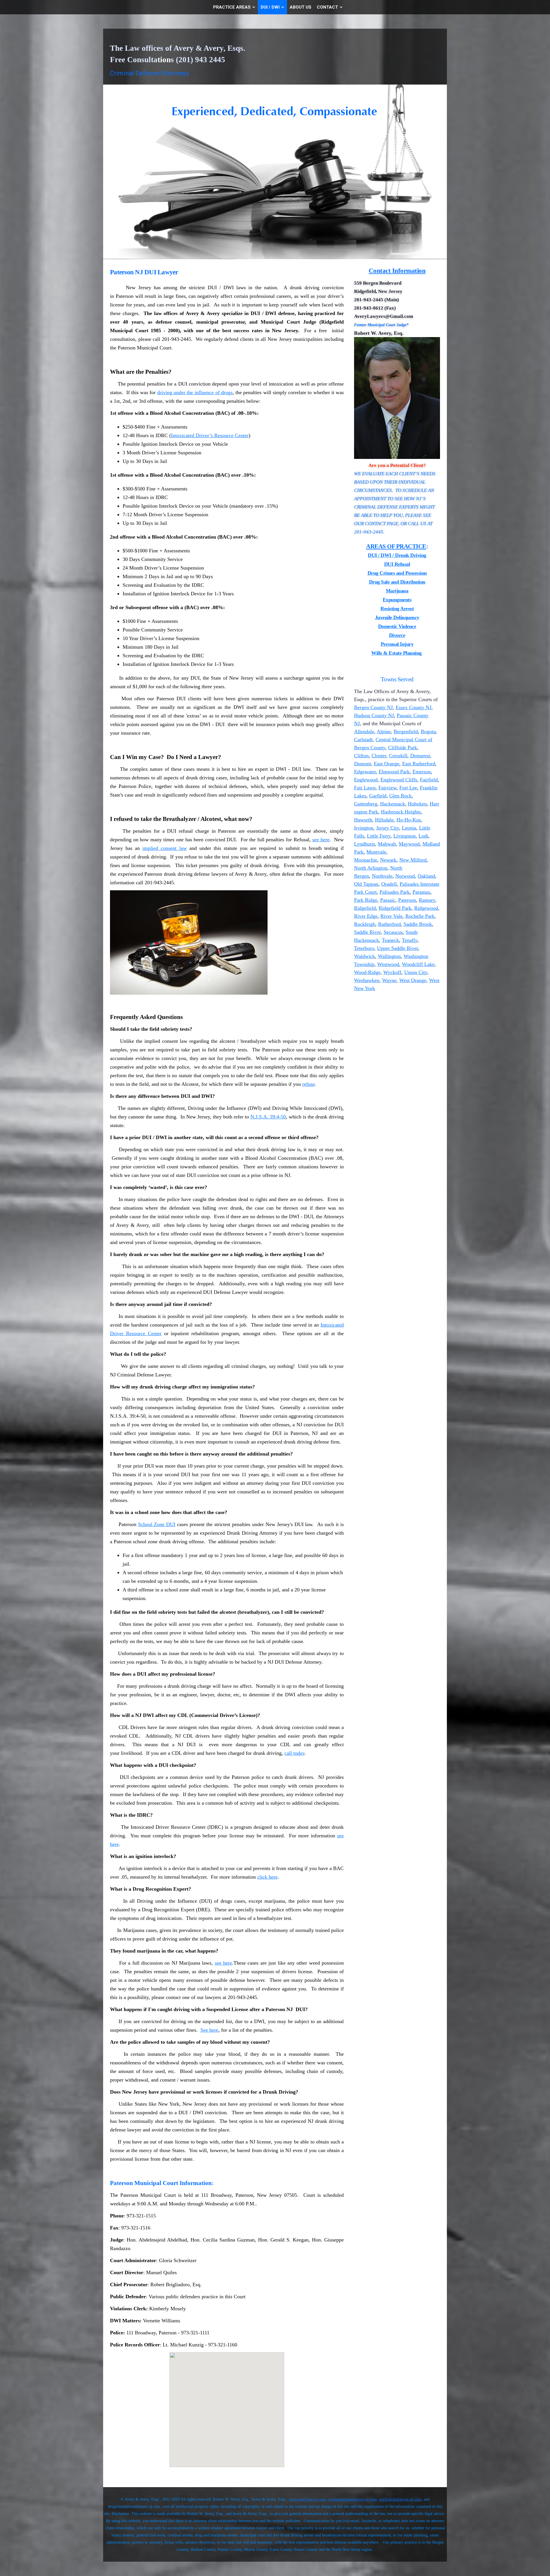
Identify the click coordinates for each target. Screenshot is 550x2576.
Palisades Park (395, 892)
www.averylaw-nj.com (307, 2499)
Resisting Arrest (397, 609)
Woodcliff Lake (418, 964)
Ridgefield (365, 908)
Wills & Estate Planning (397, 653)
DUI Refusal (397, 564)
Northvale (382, 876)
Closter (379, 756)
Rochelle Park (420, 916)
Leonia (409, 828)
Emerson (422, 772)
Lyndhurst (365, 844)
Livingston (404, 836)
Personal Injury (397, 644)
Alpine (384, 731)
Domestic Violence (397, 626)
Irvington (364, 828)
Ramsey (427, 900)
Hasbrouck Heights (401, 812)
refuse (309, 1084)
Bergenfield (406, 731)
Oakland (426, 876)
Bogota (428, 731)
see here (321, 840)
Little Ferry (379, 836)
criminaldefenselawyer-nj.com (352, 2499)
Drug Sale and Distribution (397, 582)
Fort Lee (408, 788)
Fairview (387, 788)
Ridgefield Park (395, 908)
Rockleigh (365, 924)
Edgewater (365, 772)
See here (209, 2030)
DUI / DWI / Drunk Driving (397, 555)
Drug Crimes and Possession (397, 573)
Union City (416, 972)
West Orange (413, 980)
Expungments (397, 600)
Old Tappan (366, 884)
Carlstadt (363, 740)
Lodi (423, 836)
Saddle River (367, 932)
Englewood (366, 780)
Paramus (421, 892)
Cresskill (398, 756)
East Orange (387, 764)
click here (267, 1877)
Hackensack (393, 804)
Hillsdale (384, 820)
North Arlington (371, 868)
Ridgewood (426, 908)
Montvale (376, 852)
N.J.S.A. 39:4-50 (268, 1117)
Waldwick (365, 956)
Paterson (407, 900)
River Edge (366, 916)
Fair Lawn (365, 788)
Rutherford (389, 924)
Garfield (378, 796)
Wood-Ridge (367, 972)
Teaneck (390, 940)
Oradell (389, 884)
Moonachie (366, 860)
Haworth (363, 820)
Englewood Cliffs (399, 780)
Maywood (409, 844)
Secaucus (393, 932)
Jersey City (388, 828)
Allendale (364, 731)
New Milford (413, 860)
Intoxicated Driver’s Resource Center (210, 435)
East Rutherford (419, 764)
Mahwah (387, 844)
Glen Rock (400, 796)
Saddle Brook (418, 924)
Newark (388, 860)
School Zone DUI (157, 1524)
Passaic (388, 900)
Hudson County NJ (374, 715)
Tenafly (410, 940)
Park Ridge (366, 900)
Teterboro (364, 948)
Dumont (363, 764)
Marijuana (397, 591)
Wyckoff (392, 972)
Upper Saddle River (397, 948)
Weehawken (367, 980)
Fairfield (429, 780)
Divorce (397, 635)
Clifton (361, 756)
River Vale (391, 916)
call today (294, 1753)
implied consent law (164, 848)
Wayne (389, 980)
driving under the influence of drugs (195, 392)
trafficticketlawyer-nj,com (400, 2499)
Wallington (389, 956)
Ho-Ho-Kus (409, 820)
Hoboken (417, 804)
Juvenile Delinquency (397, 617)
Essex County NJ (414, 707)
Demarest (420, 756)
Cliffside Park (403, 748)
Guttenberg (366, 804)
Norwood (405, 876)
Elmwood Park (394, 772)
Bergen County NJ (373, 707)
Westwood (388, 964)
